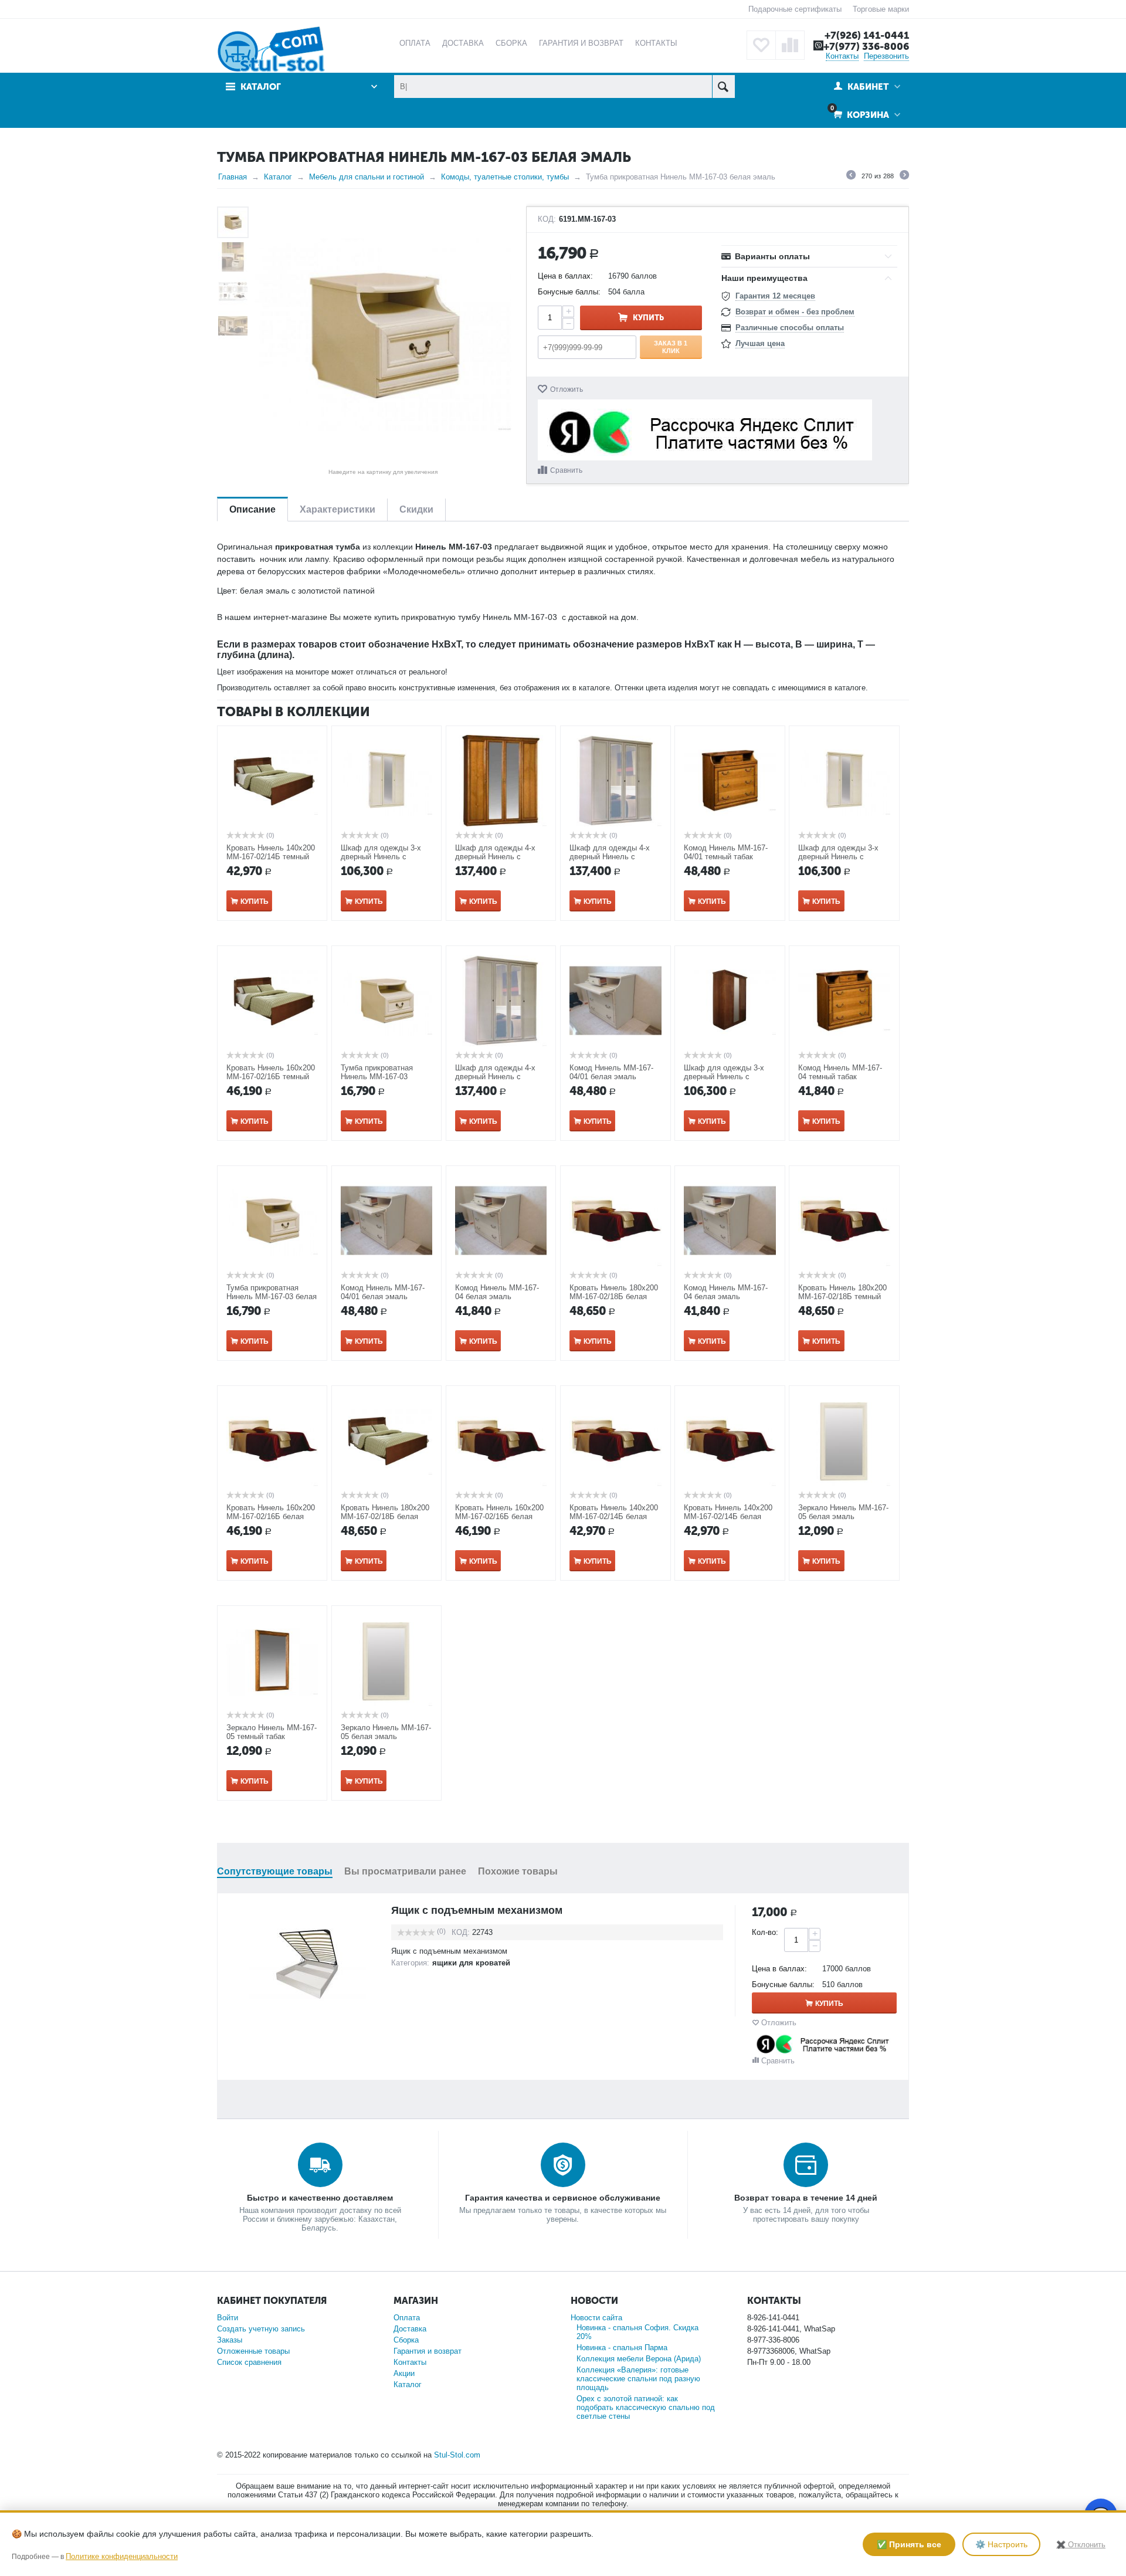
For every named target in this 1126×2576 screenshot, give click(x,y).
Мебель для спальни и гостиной (367, 177)
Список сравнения (249, 2362)
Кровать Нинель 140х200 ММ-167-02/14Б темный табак (271, 857)
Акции (404, 2373)
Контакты (842, 56)
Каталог (278, 177)
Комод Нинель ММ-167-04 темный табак (840, 1072)
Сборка (406, 2340)
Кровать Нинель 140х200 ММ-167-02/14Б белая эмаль (614, 1516)
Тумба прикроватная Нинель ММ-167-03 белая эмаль (272, 1297)
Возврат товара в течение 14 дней (806, 2198)
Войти (228, 2318)
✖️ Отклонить (1081, 2545)
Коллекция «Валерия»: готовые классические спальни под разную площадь (638, 2379)
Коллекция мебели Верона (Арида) (639, 2359)
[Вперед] (904, 177)
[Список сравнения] (790, 45)
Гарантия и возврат (428, 2351)
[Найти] (723, 87)
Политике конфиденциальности (122, 2556)
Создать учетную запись (261, 2329)
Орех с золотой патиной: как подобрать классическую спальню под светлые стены (646, 2407)
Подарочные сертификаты (795, 9)
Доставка (410, 2329)
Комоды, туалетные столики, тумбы (505, 177)
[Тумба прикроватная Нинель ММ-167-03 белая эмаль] (383, 335)
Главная (233, 177)
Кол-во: (765, 1932)
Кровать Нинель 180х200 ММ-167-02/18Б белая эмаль (614, 1297)
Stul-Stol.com (457, 2455)
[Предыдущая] (851, 177)
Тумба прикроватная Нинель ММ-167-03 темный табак (377, 1077)
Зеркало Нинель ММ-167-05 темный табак (272, 1732)
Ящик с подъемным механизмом (477, 1910)
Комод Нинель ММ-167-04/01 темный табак (726, 852)
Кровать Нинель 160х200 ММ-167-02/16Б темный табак (271, 1077)
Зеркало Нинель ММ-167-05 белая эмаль (843, 1512)
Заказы (230, 2340)
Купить (648, 318)
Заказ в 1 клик (671, 347)
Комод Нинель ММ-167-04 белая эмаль (497, 1292)
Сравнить (566, 470)
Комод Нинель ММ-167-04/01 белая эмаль (611, 1072)
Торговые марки (881, 9)
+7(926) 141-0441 (867, 35)
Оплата (407, 2318)
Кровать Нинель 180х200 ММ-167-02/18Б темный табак (842, 1297)
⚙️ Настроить (1001, 2544)
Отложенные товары (253, 2351)
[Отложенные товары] (761, 45)
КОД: (547, 219)
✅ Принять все (909, 2544)
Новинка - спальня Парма (622, 2348)
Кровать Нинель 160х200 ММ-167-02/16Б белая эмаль (271, 1516)
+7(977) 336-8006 (866, 46)
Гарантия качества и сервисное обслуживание (563, 2198)
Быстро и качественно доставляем (320, 2198)
